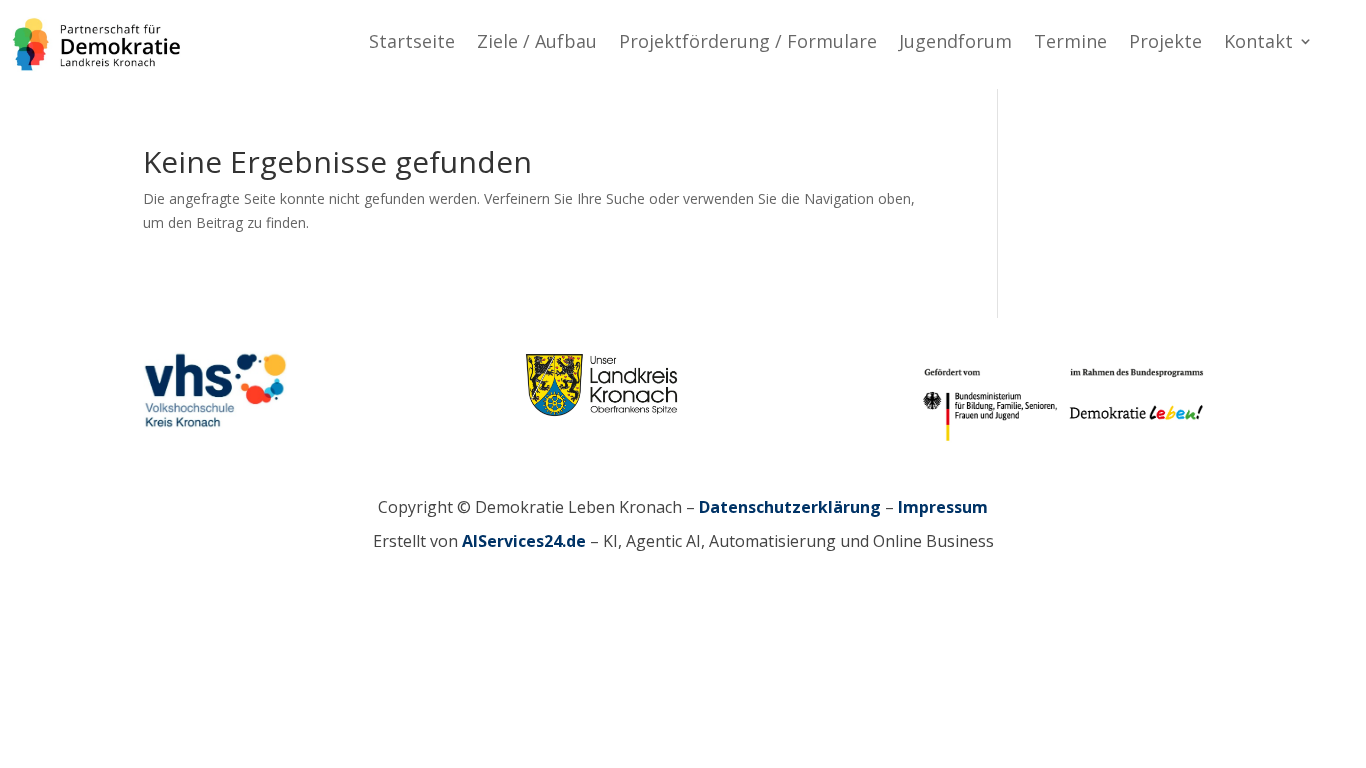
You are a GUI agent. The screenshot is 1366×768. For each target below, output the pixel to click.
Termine (1070, 43)
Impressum (943, 507)
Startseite (412, 43)
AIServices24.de (524, 541)
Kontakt (1258, 43)
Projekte (1165, 43)
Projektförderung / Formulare (748, 43)
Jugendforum (955, 43)
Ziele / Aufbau (537, 43)
